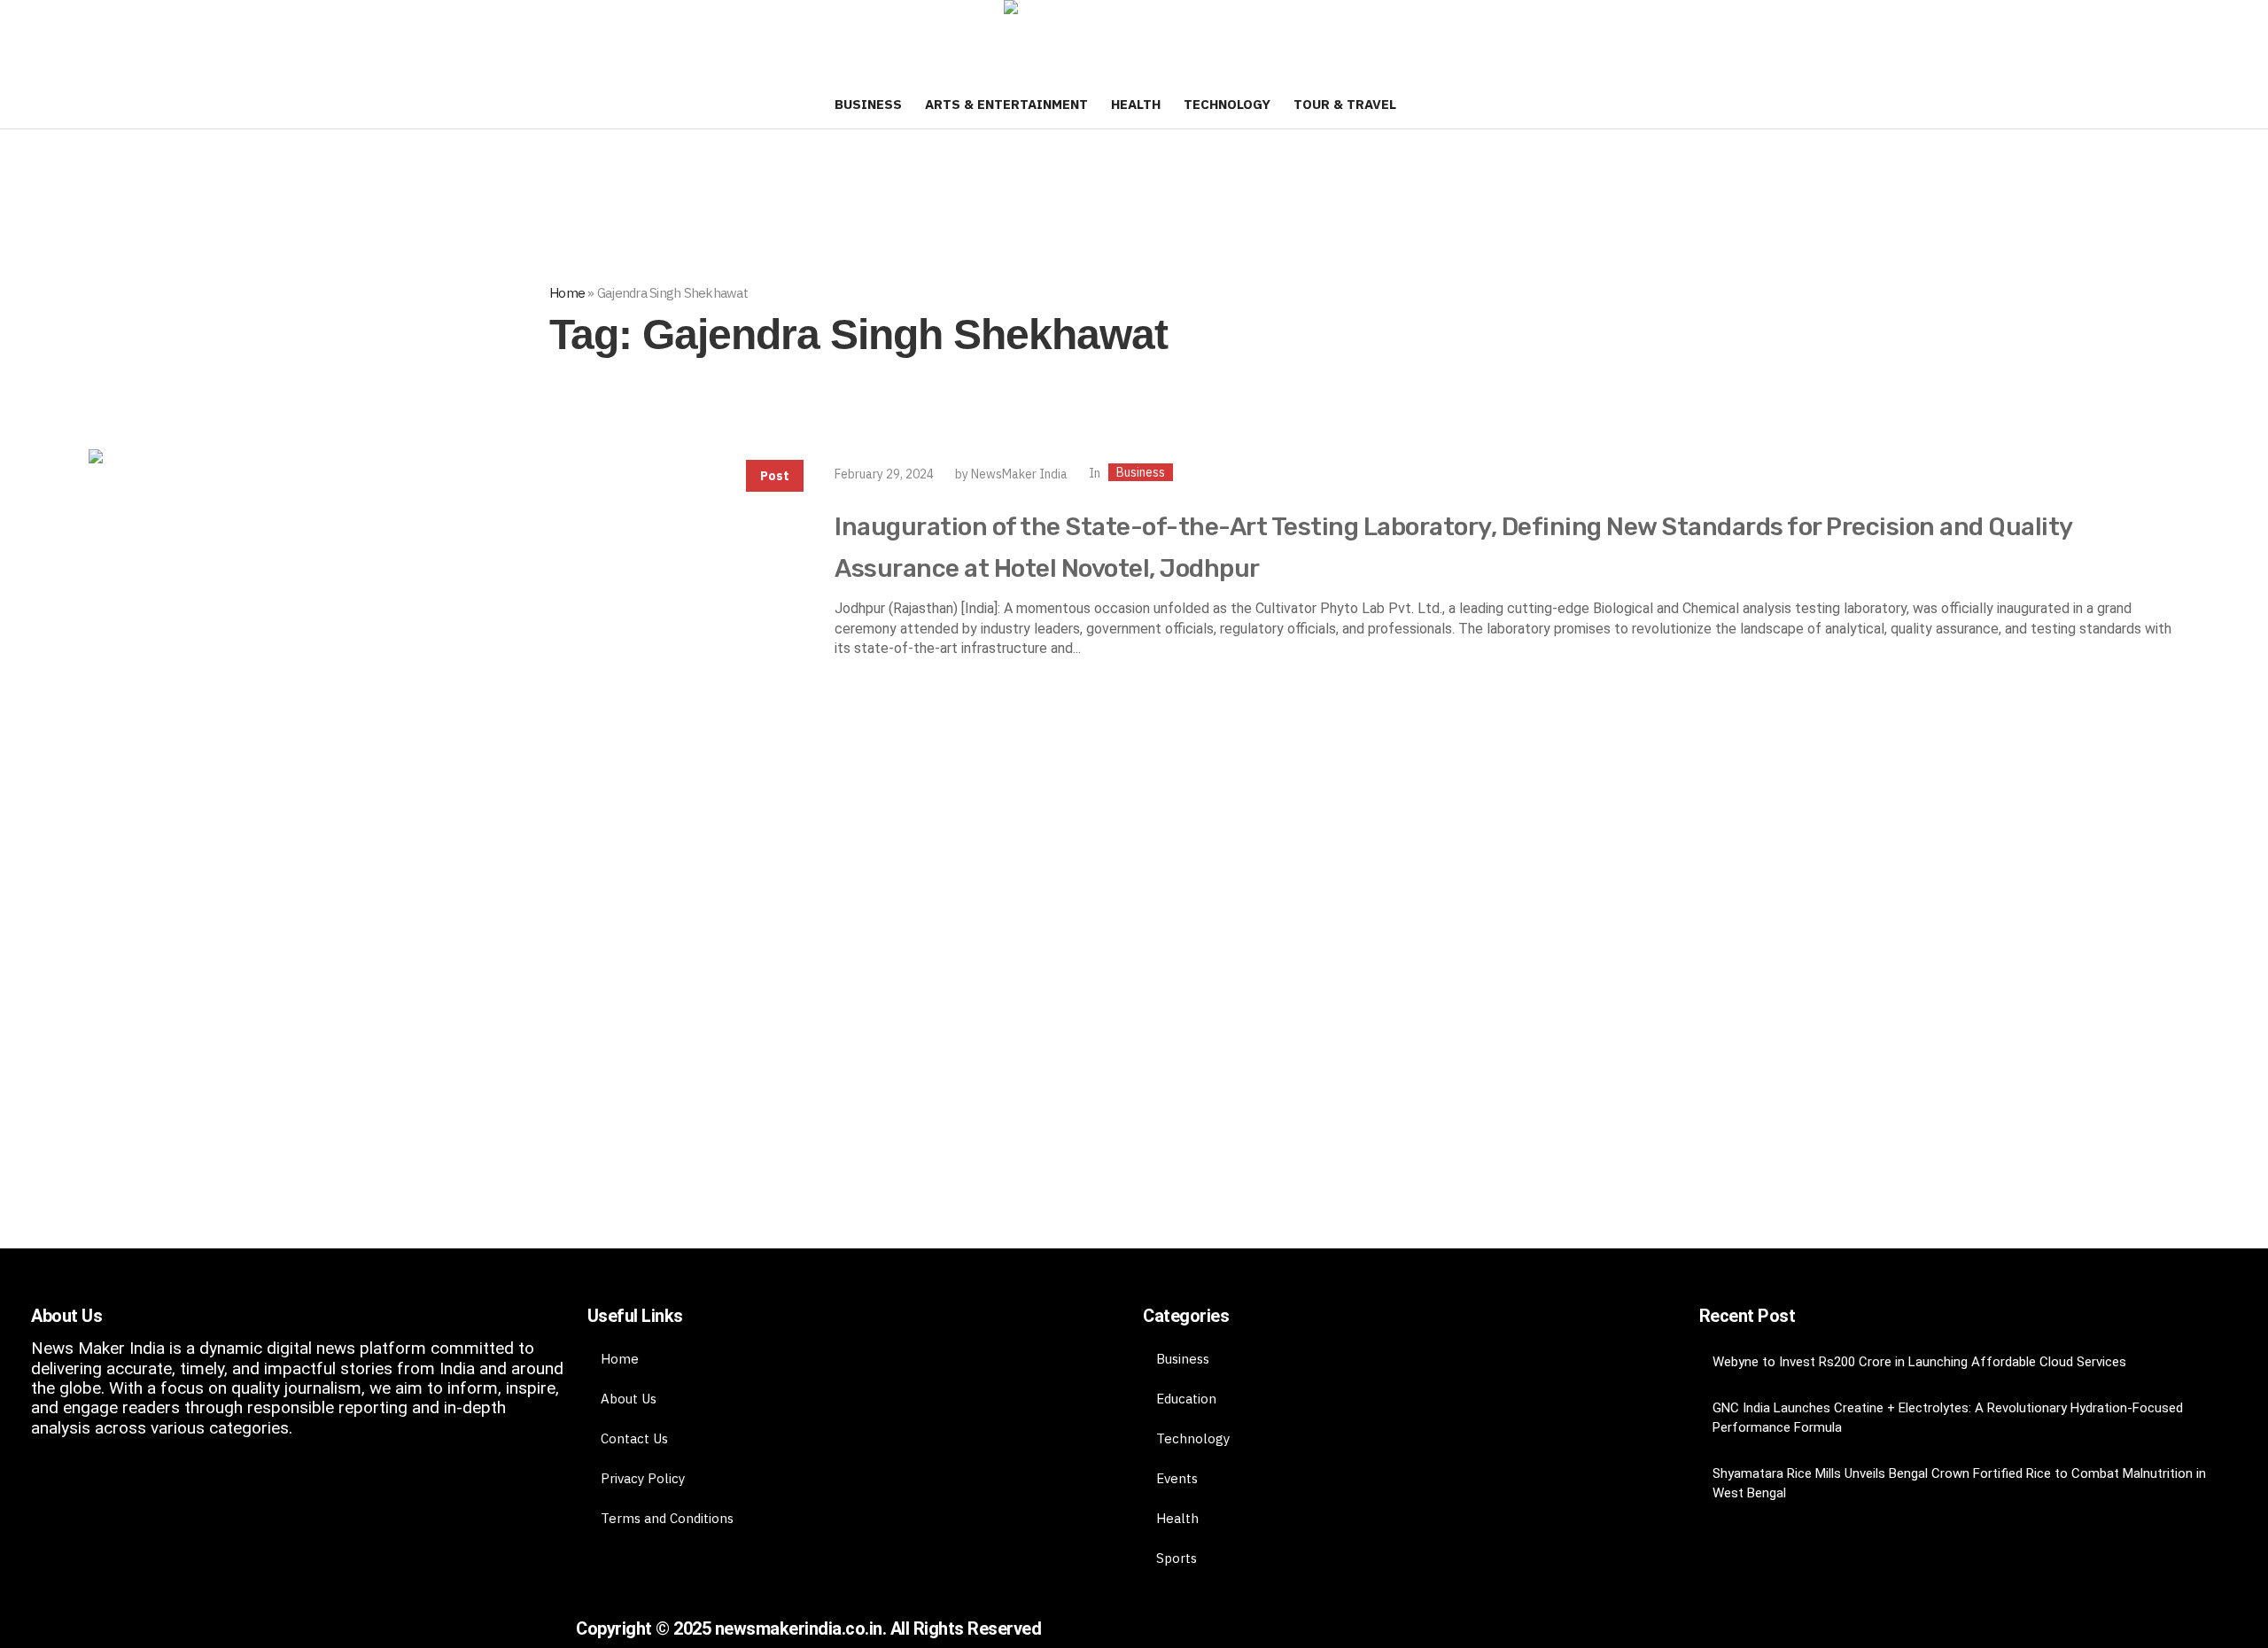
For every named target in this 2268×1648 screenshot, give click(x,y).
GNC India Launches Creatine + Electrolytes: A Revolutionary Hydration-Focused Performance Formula (1948, 1418)
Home (567, 293)
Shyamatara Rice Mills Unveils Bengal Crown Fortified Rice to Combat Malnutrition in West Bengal (1959, 1483)
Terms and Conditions (667, 1518)
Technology (1193, 1438)
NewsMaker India (1019, 474)
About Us (629, 1399)
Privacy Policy (643, 1478)
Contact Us (634, 1438)
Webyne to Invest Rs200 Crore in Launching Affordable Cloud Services (1919, 1362)
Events (1177, 1478)
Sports (1177, 1558)
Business (1141, 472)
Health (1177, 1518)
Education (1186, 1399)
